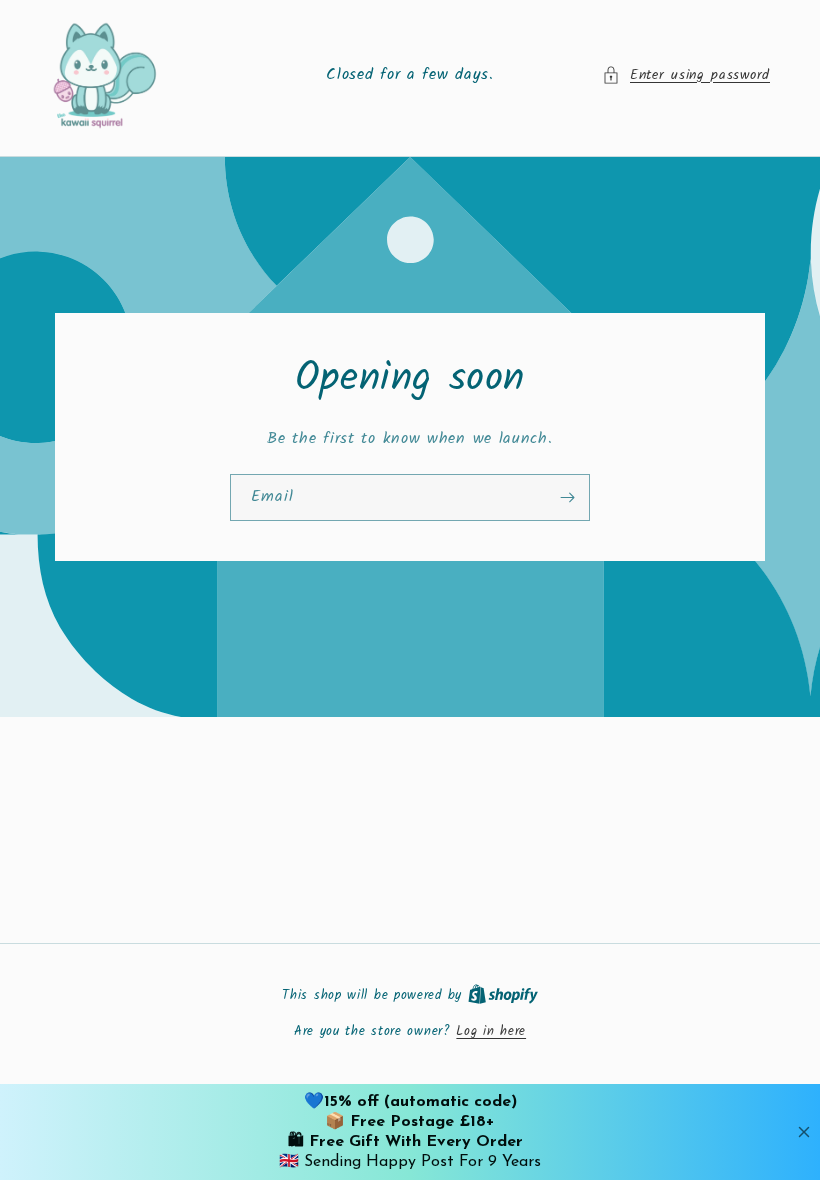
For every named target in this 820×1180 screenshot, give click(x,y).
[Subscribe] (567, 496)
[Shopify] (503, 995)
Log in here (491, 1032)
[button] (686, 75)
